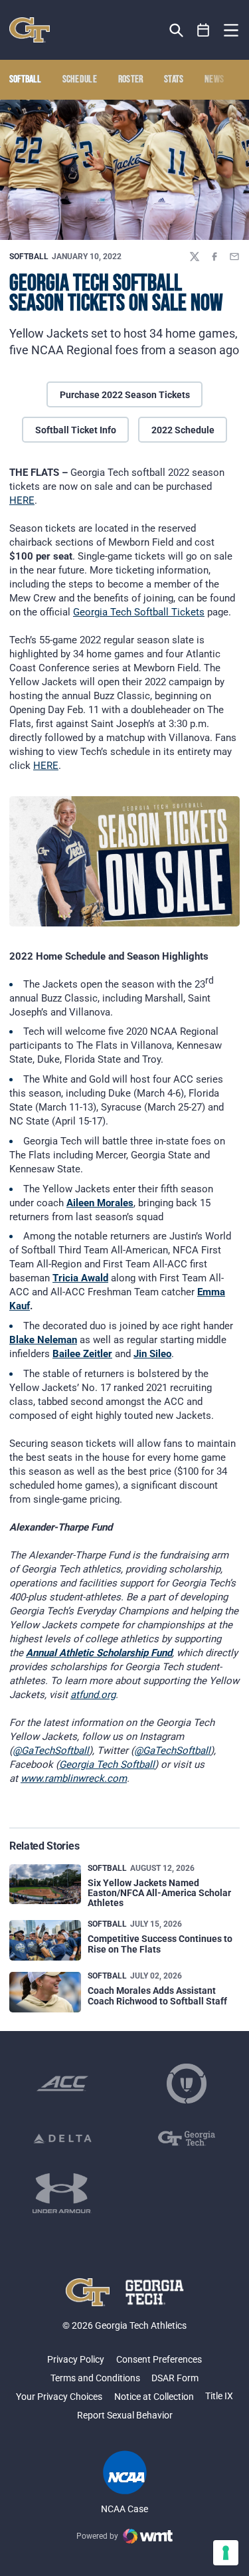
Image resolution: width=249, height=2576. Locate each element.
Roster (131, 80)
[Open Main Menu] (231, 31)
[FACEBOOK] (214, 257)
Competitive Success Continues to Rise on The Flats (160, 1944)
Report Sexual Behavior (125, 2415)
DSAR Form (175, 2378)
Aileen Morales (100, 1203)
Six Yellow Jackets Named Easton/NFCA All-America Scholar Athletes (159, 1893)
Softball (29, 257)
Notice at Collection (154, 2397)
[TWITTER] (195, 257)
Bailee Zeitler (82, 1354)
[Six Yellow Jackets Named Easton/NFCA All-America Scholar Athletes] (45, 1884)
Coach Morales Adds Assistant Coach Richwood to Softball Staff (157, 1995)
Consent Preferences (159, 2359)
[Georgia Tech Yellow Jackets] (30, 30)
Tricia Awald (80, 1278)
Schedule (80, 80)
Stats (174, 80)
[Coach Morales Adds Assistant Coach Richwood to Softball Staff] (45, 1992)
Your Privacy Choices (59, 2397)
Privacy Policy (76, 2359)
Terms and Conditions (95, 2378)
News (214, 80)
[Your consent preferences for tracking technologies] (226, 2553)
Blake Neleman (43, 1340)
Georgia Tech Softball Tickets (139, 612)
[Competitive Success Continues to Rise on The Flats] (45, 1940)
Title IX (219, 2396)
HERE (22, 500)
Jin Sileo (152, 1354)
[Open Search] (176, 30)
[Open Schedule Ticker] (204, 30)
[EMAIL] (234, 257)
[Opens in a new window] (62, 2084)
